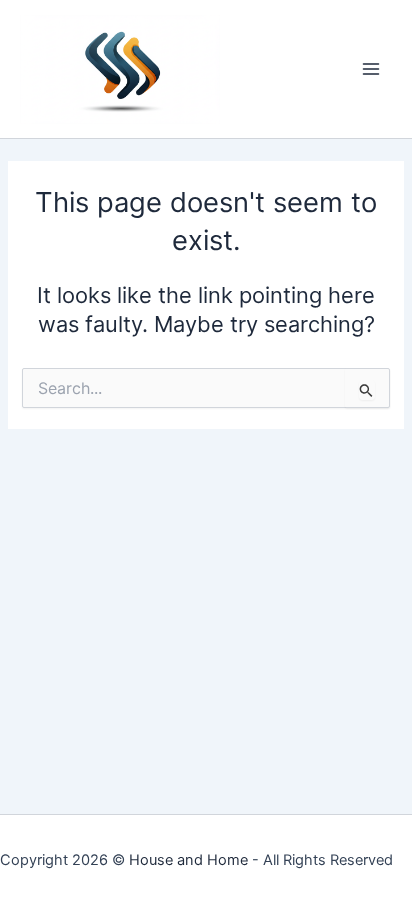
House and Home (188, 860)
